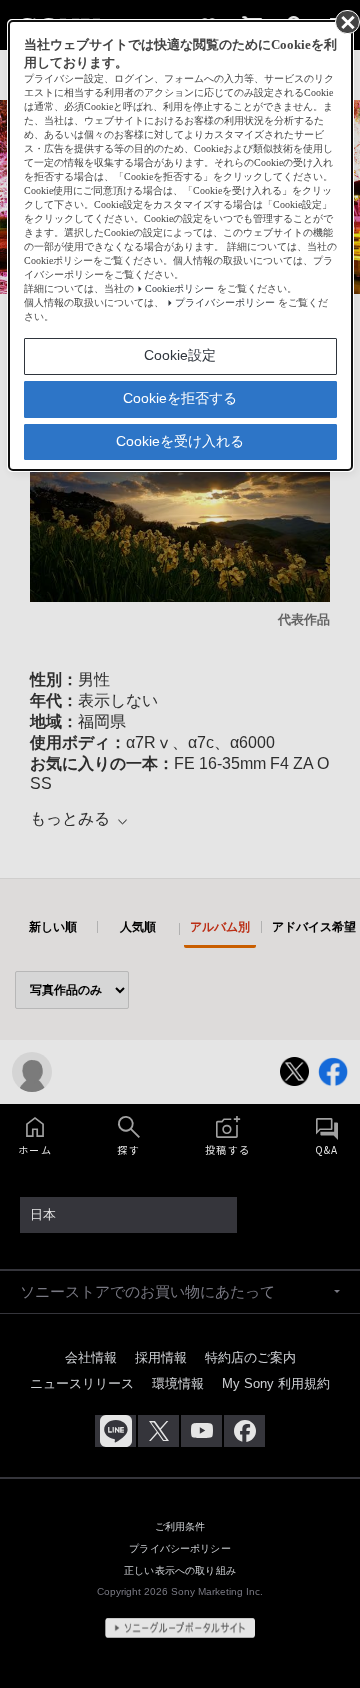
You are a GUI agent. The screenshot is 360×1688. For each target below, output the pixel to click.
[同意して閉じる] (346, 21)
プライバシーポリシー (225, 302)
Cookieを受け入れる (180, 441)
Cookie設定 (180, 355)
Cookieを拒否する (180, 398)
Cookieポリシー (179, 288)
